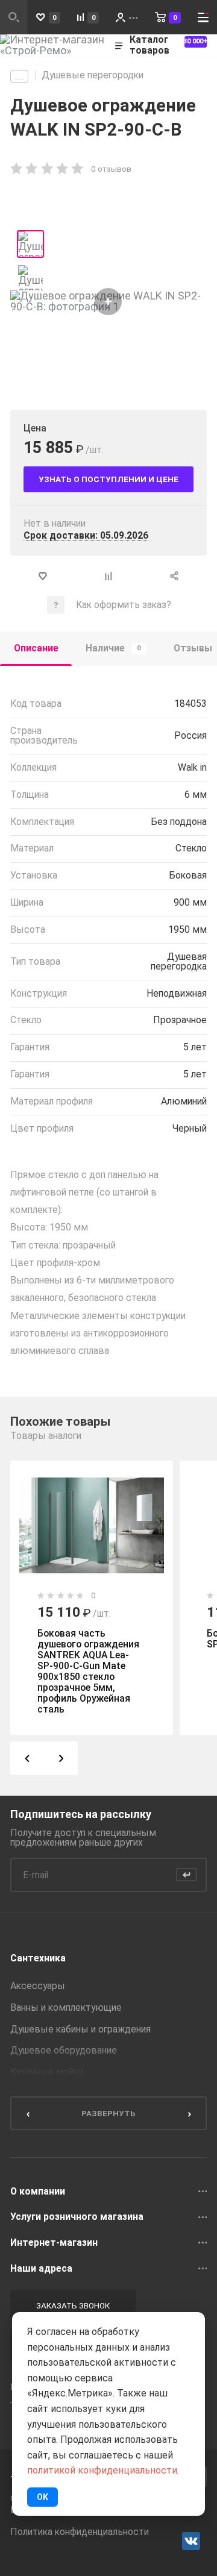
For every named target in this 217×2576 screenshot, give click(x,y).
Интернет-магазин (54, 2243)
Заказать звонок (73, 2305)
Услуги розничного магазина (77, 2217)
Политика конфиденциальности (80, 2532)
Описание (36, 648)
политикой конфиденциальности (102, 2470)
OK (42, 2497)
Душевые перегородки (93, 75)
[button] (27, 1758)
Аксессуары (38, 1986)
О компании (38, 2192)
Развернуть (108, 2113)
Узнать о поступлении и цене (108, 479)
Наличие (113, 648)
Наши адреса (41, 2269)
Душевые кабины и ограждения (80, 2029)
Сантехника (38, 1958)
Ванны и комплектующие (66, 2008)
